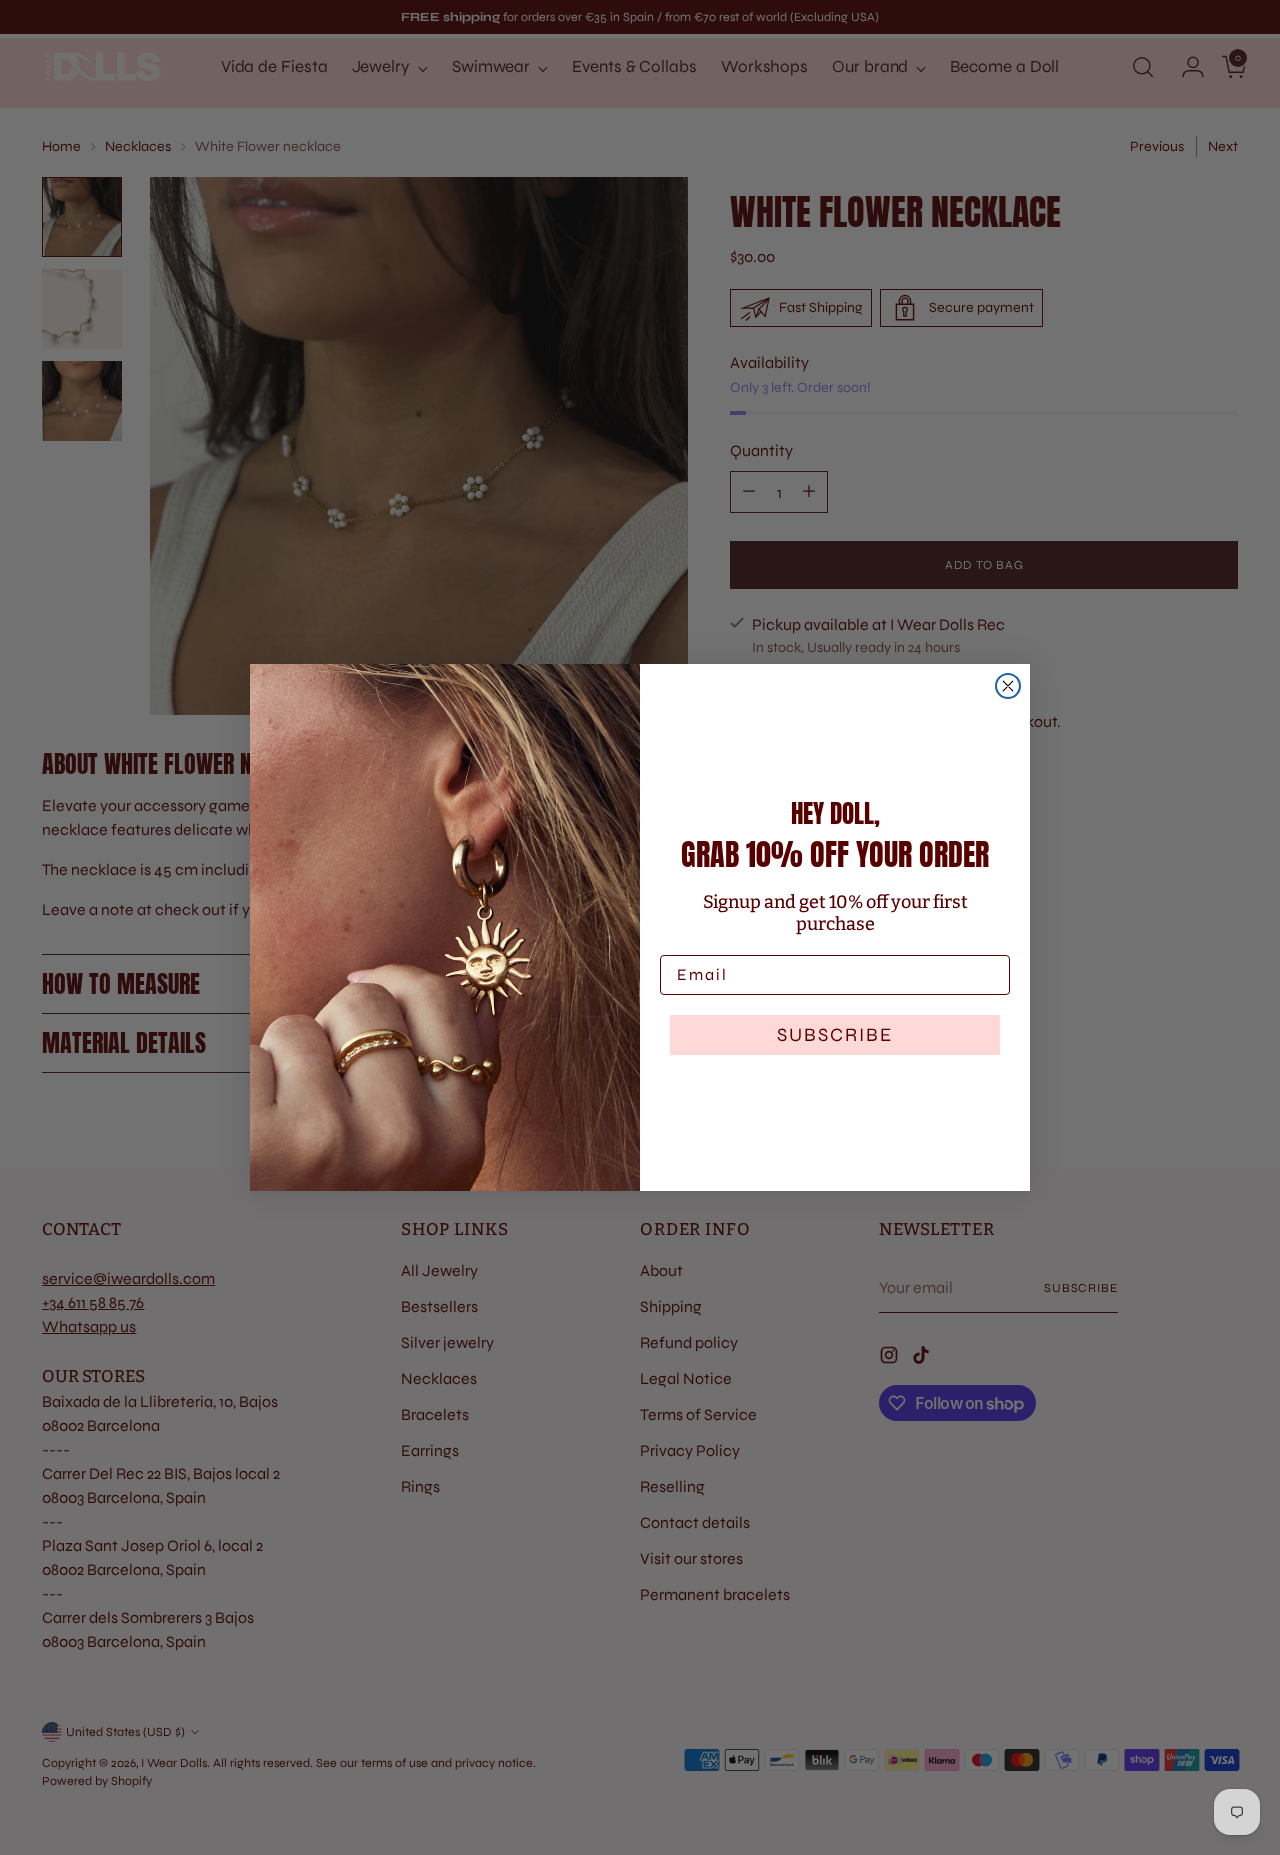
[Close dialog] (1008, 686)
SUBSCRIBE (835, 1034)
